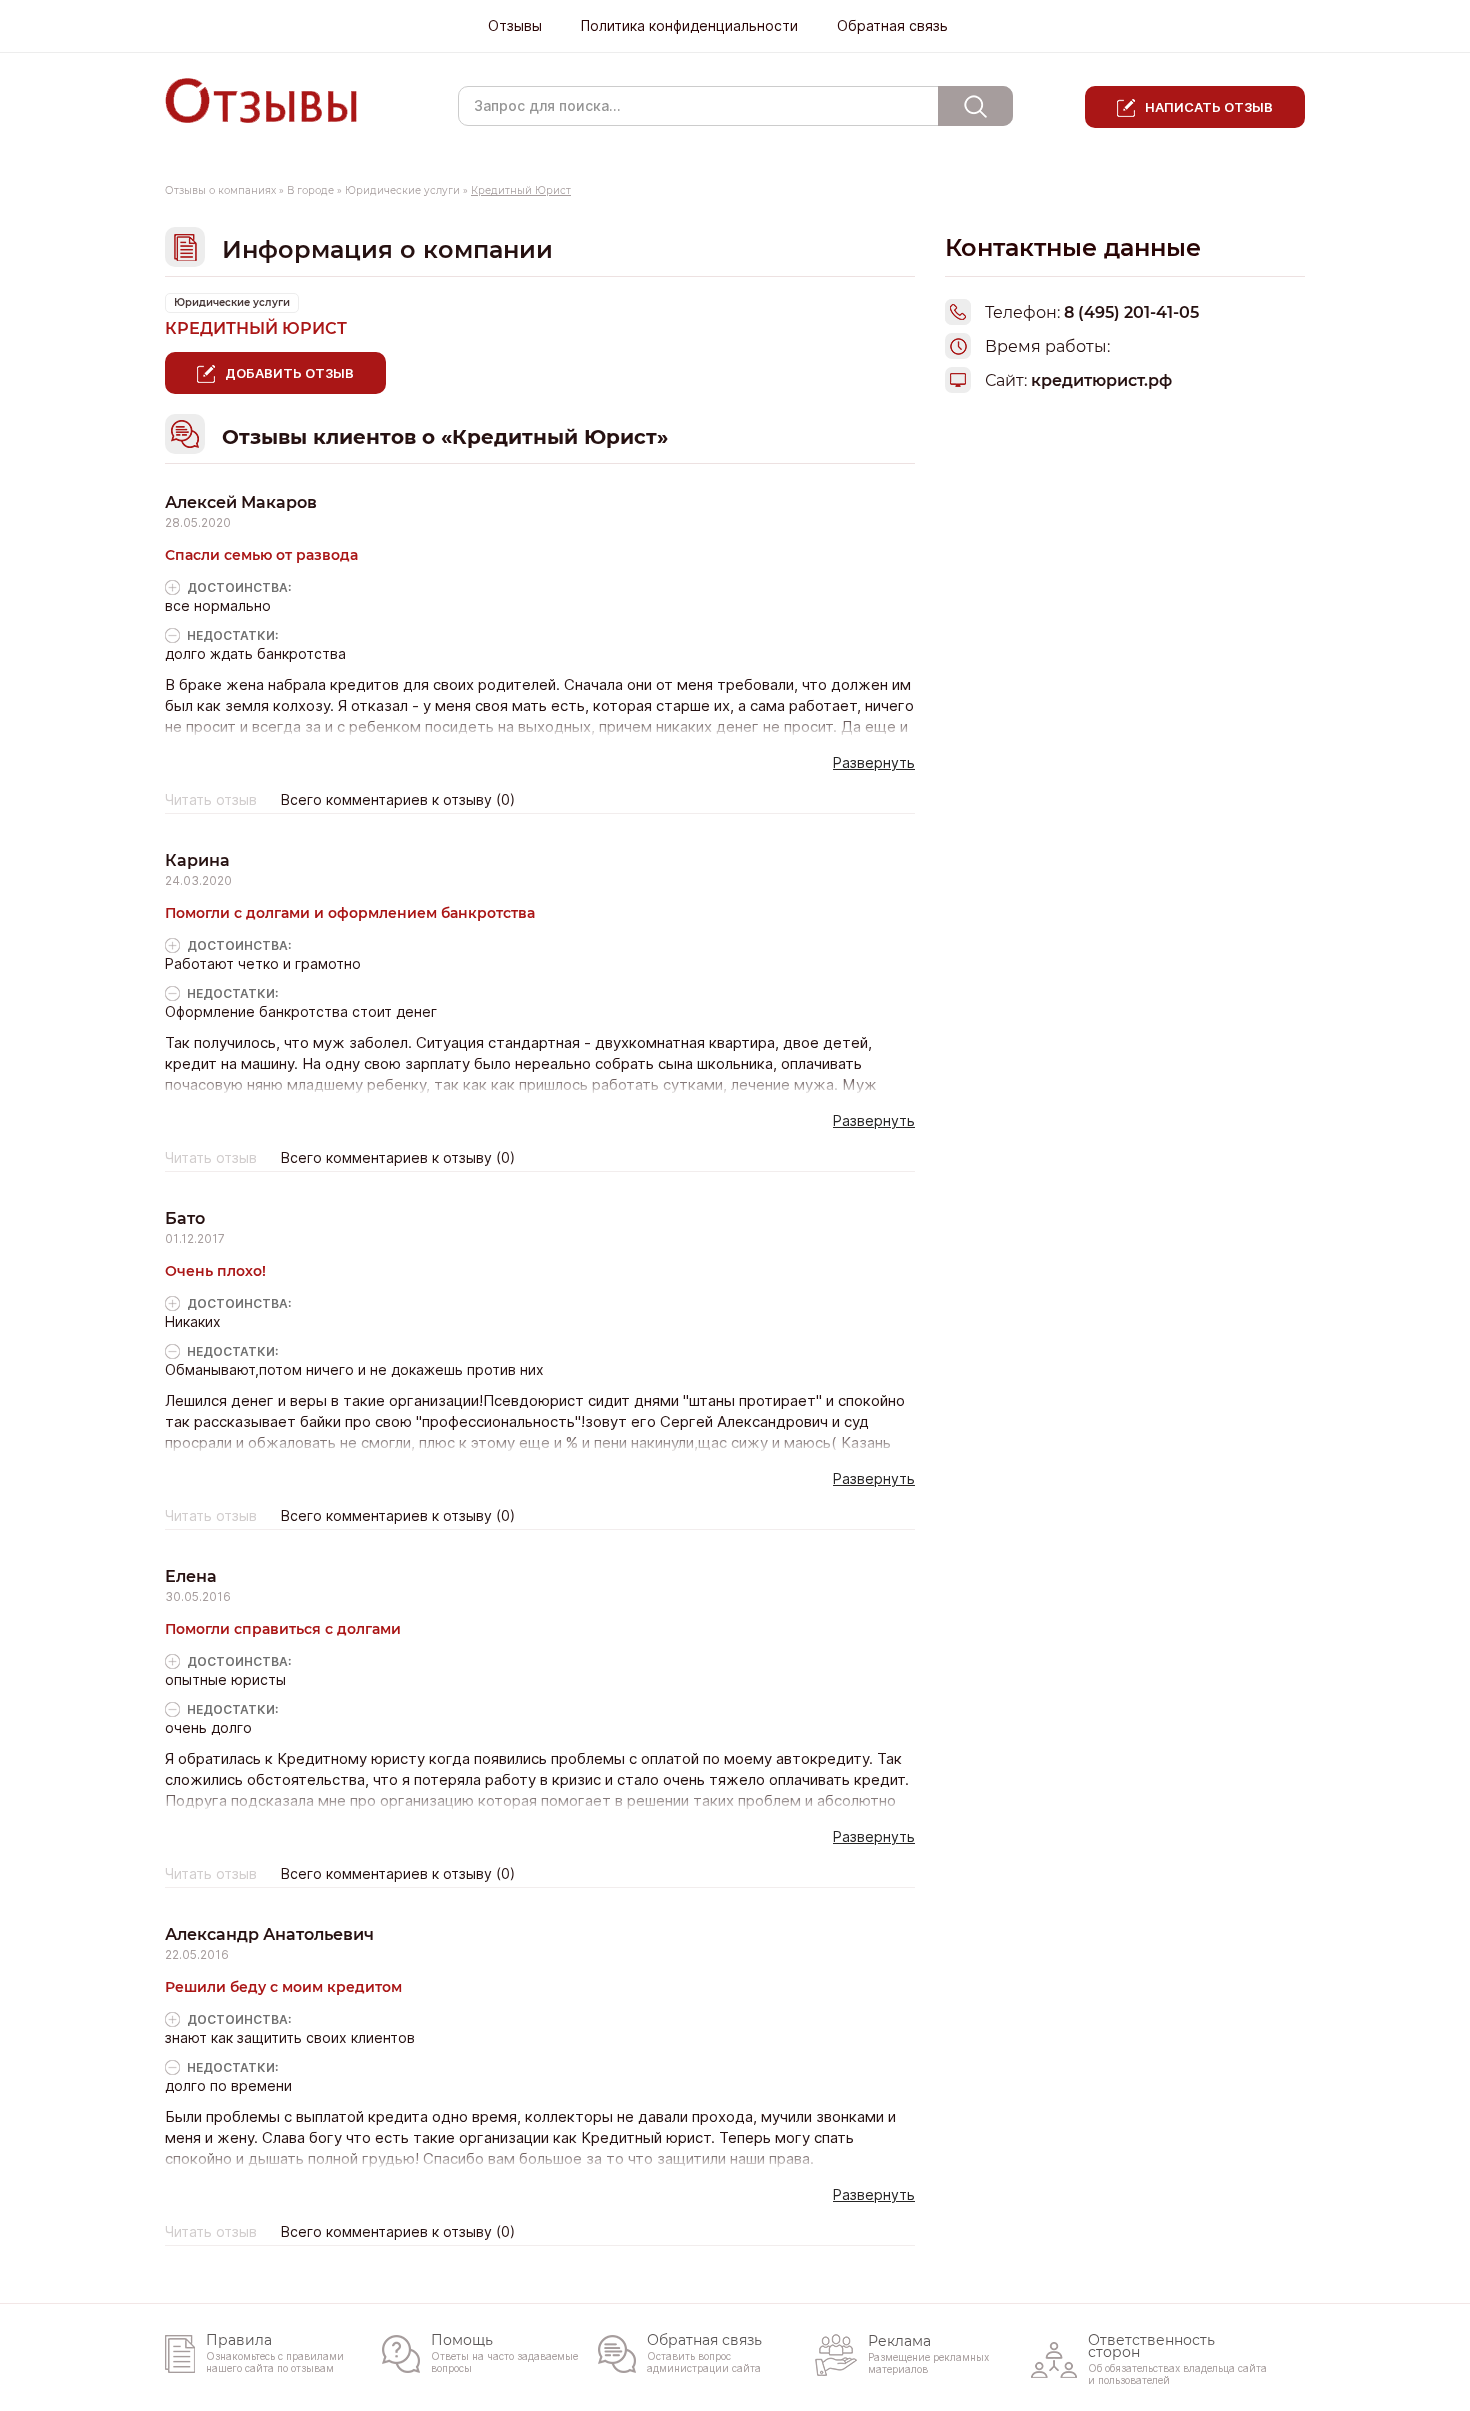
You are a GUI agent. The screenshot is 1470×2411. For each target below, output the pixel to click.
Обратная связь (892, 26)
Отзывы (515, 26)
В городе (310, 190)
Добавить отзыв (289, 373)
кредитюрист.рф (1101, 380)
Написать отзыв (1209, 107)
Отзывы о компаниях (220, 190)
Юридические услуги (402, 190)
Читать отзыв (211, 800)
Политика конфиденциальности (689, 26)
